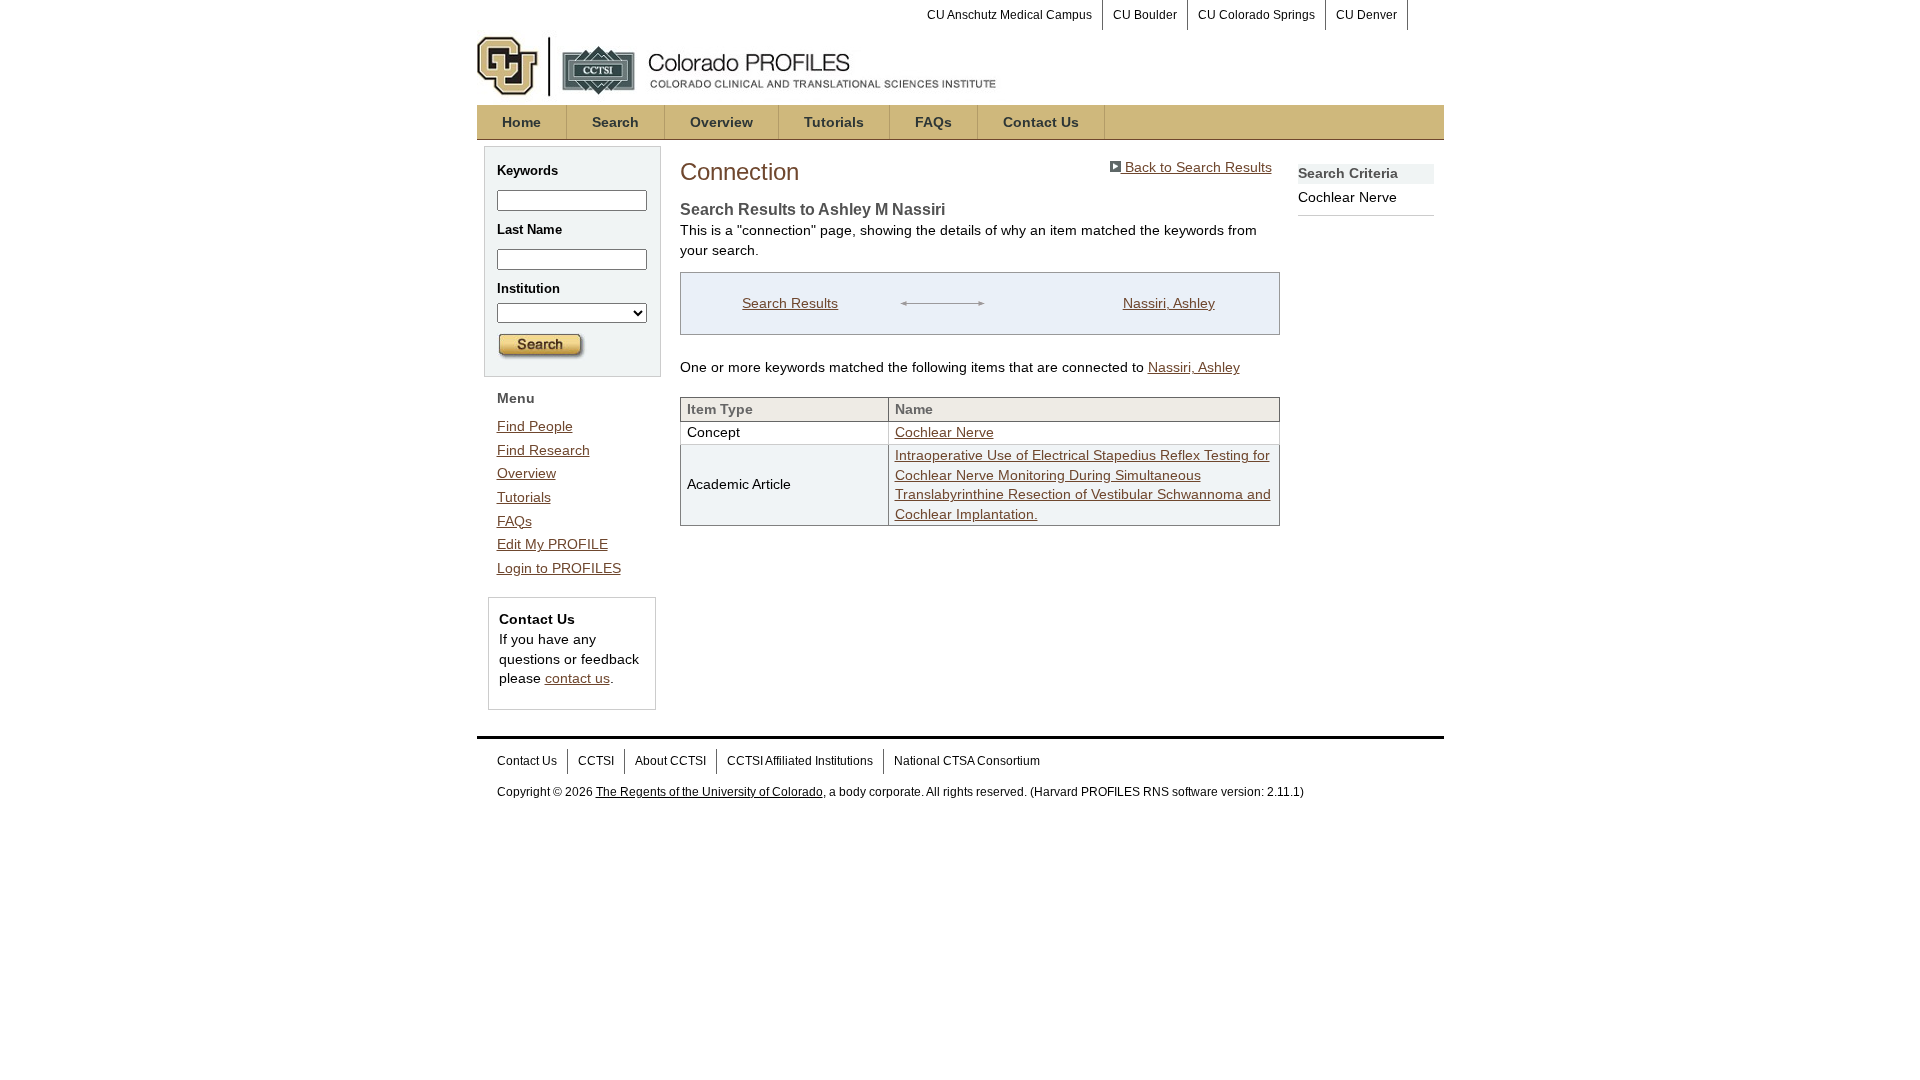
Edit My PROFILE (552, 544)
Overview (721, 122)
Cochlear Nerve (944, 432)
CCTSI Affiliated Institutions (800, 761)
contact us (577, 678)
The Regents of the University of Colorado (709, 792)
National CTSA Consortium (967, 761)
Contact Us (1041, 122)
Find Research (543, 450)
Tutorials (834, 122)
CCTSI (596, 761)
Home (521, 122)
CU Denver (1366, 15)
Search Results (790, 303)
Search (615, 122)
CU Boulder (1145, 15)
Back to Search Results (1196, 167)
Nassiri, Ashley (1169, 303)
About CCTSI (670, 761)
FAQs (933, 122)
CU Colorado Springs (1256, 15)
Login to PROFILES (559, 568)
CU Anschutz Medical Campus (1009, 15)
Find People (535, 426)
